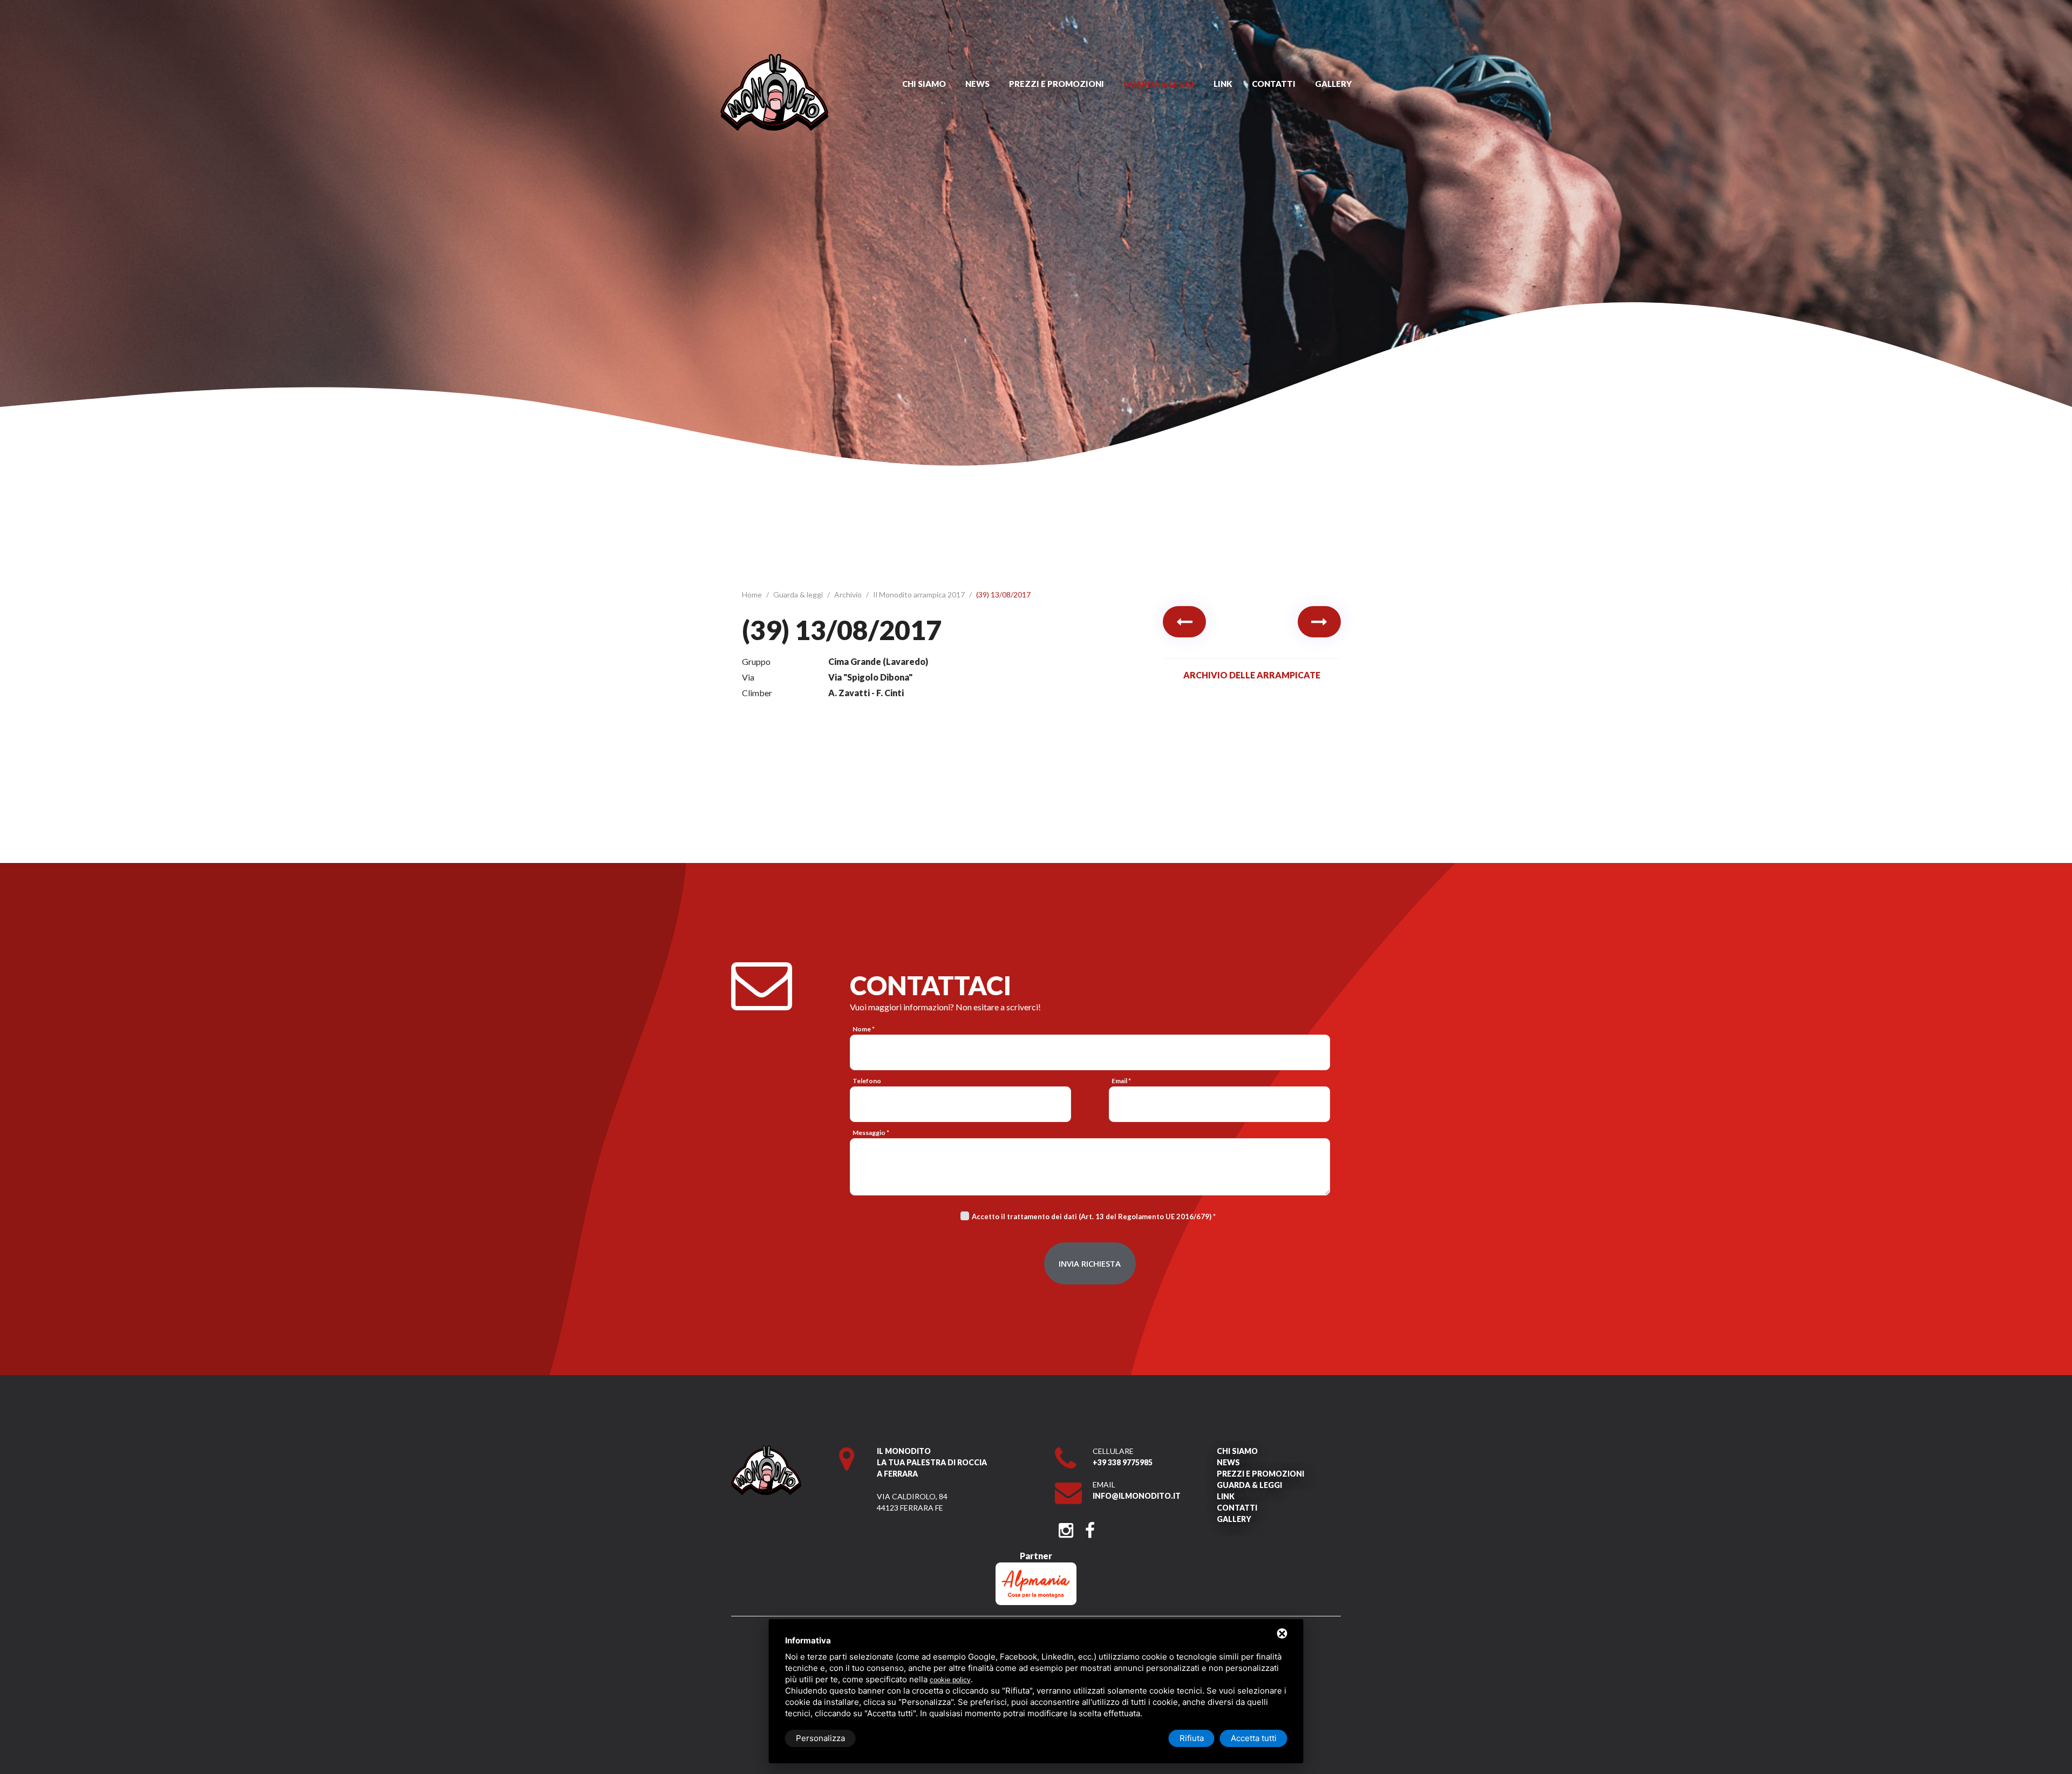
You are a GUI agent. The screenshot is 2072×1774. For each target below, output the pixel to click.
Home (753, 594)
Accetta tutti (1254, 1738)
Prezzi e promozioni (1057, 84)
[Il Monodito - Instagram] (1066, 1527)
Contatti (1274, 84)
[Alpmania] (1036, 1568)
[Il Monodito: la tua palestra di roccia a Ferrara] (774, 59)
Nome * (864, 1029)
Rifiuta (1192, 1738)
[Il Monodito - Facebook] (1090, 1527)
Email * (1121, 1081)
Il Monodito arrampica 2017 (920, 594)
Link (1223, 84)
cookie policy (950, 1680)
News (977, 84)
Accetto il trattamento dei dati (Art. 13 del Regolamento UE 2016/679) (1092, 1216)
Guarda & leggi (1159, 84)
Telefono (867, 1081)
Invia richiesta (1090, 1263)
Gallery (1333, 84)
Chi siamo (924, 84)
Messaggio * (871, 1133)
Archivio (849, 594)
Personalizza (820, 1738)
